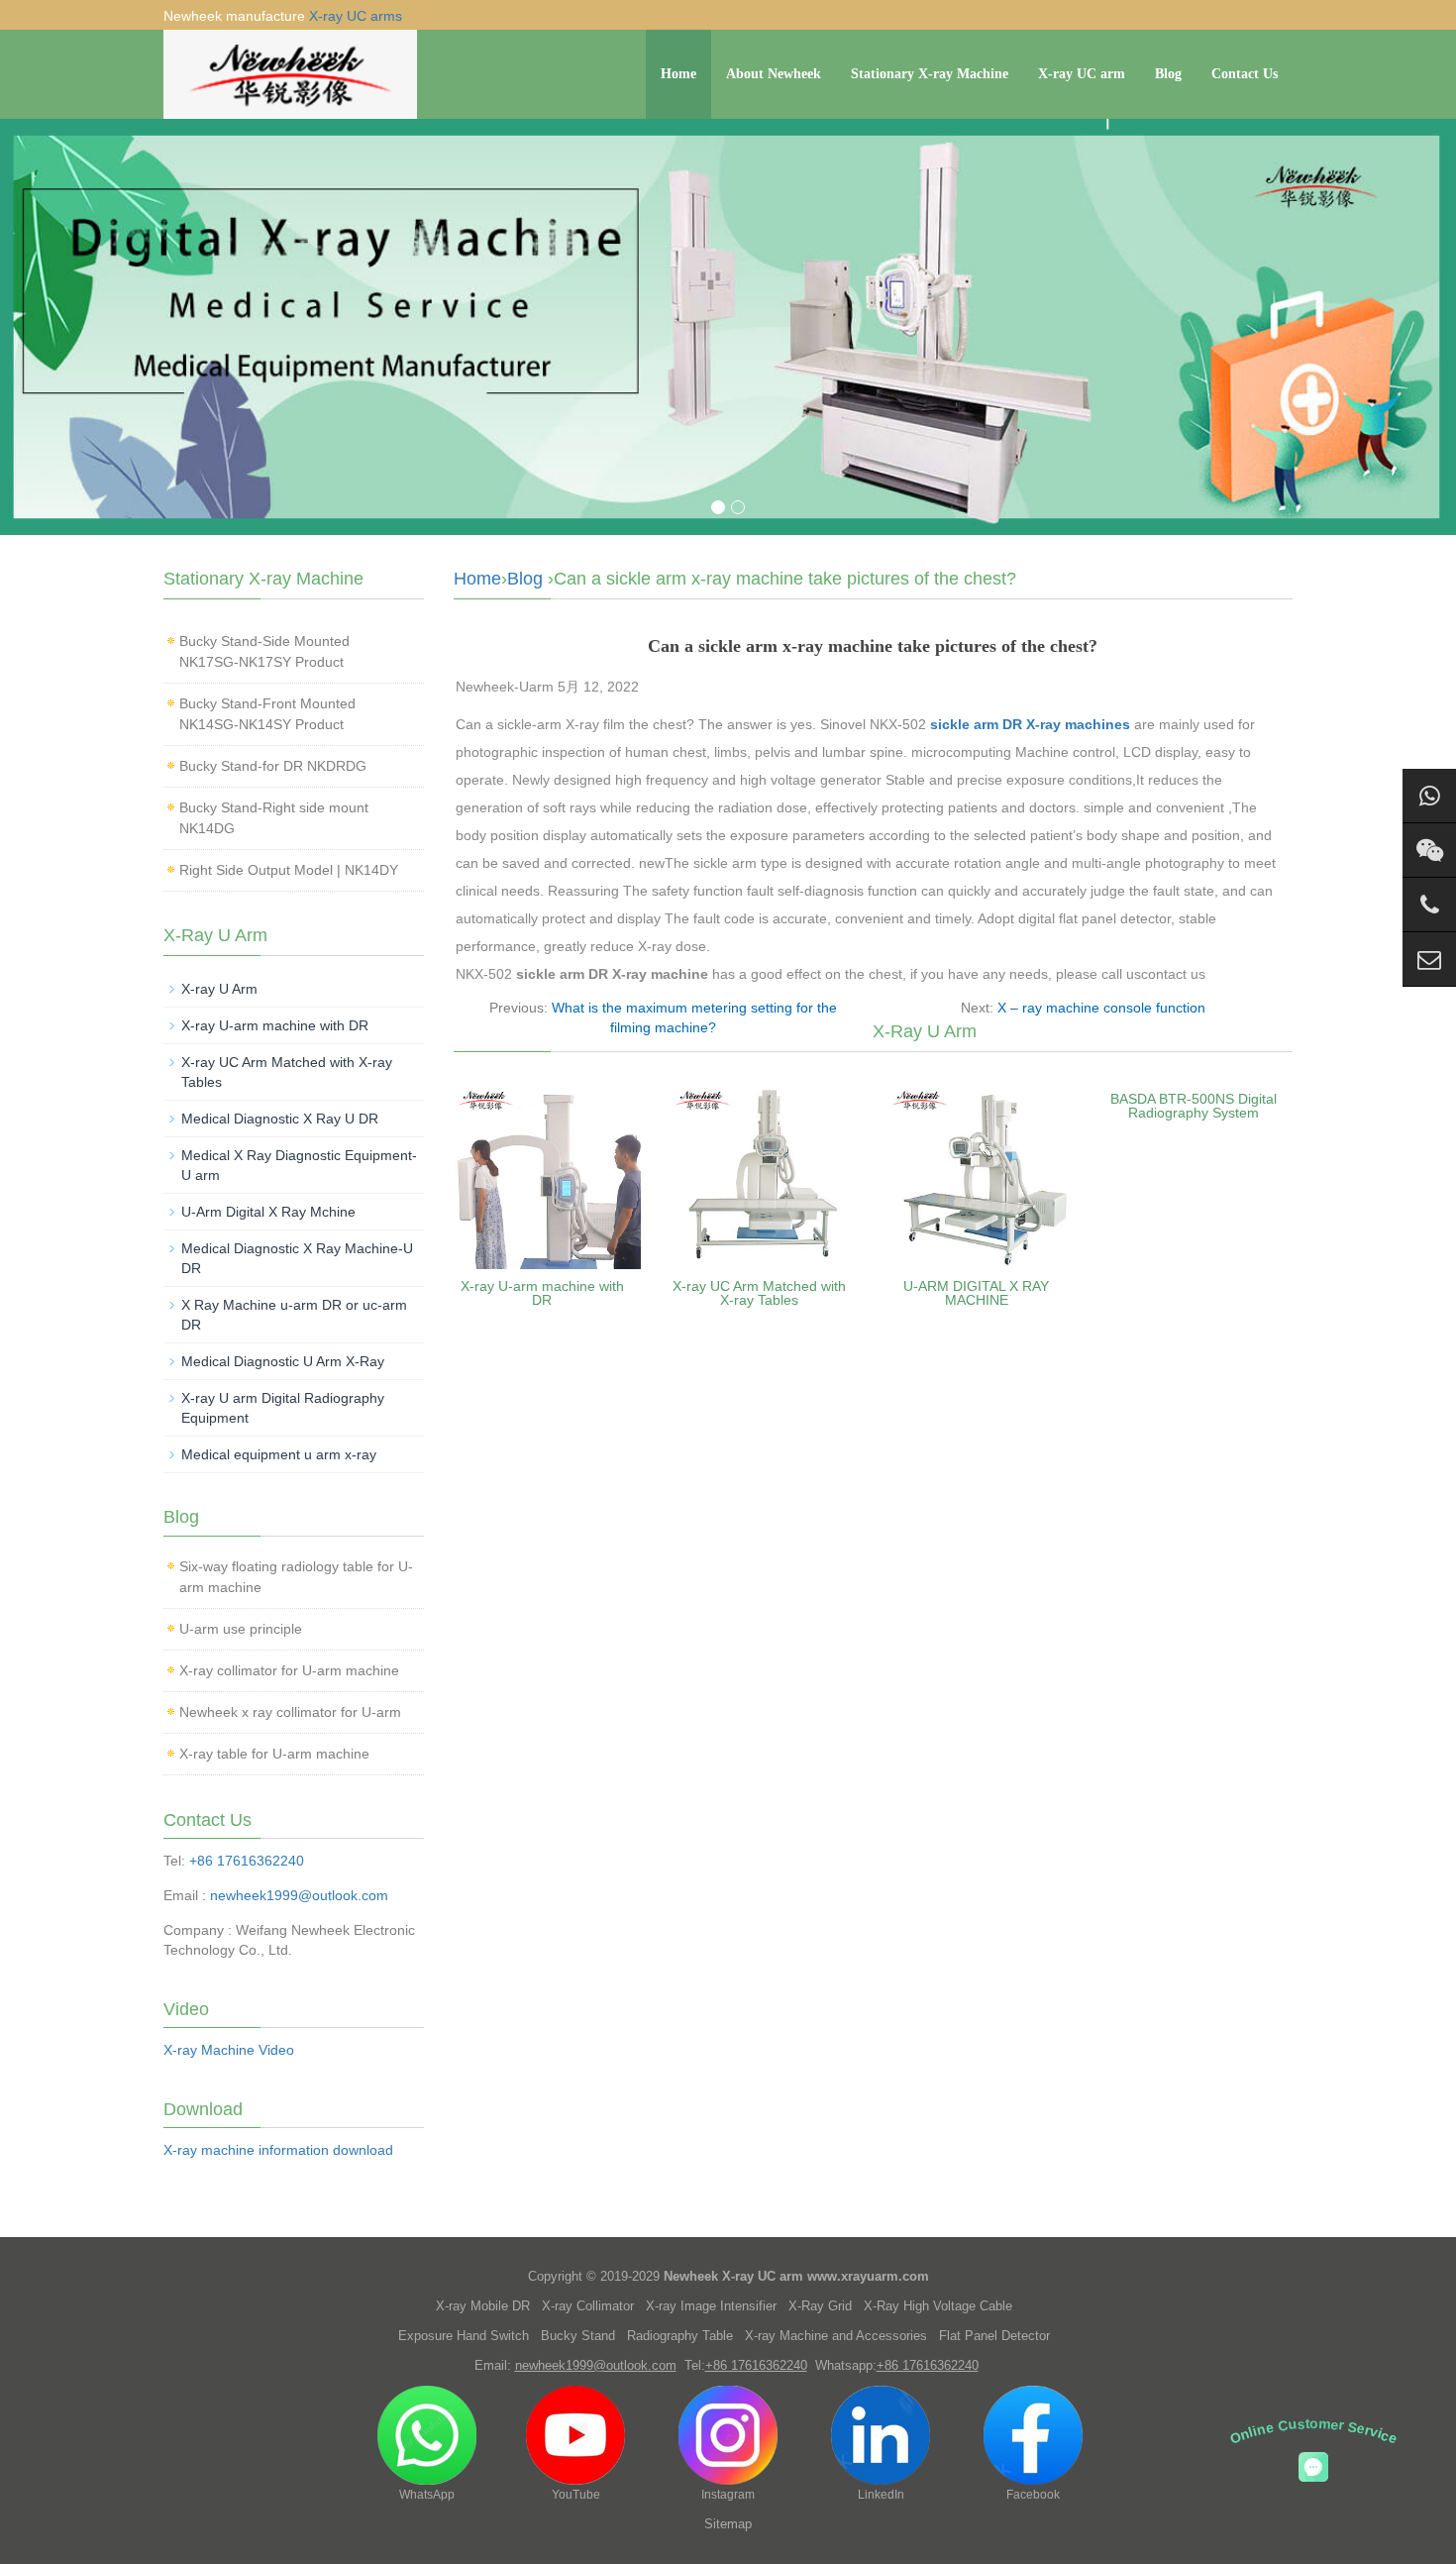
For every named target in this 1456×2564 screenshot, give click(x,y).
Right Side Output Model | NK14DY (289, 870)
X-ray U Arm (219, 989)
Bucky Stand (578, 2336)
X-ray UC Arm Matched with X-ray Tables (759, 1293)
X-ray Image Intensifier (711, 2306)
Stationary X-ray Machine (930, 74)
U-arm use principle (241, 1629)
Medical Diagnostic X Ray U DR (280, 1119)
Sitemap (728, 2524)
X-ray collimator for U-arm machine (289, 1670)
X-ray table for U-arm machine (274, 1754)
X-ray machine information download (278, 2150)
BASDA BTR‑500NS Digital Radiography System (1194, 1106)
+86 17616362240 (247, 1861)
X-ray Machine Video (229, 2050)
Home (678, 74)
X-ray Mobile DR (483, 2306)
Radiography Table (680, 2336)
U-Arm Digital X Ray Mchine (268, 1212)
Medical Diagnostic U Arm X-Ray (283, 1361)
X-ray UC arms (356, 16)
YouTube (576, 2495)
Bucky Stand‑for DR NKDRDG (273, 766)
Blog (1168, 74)
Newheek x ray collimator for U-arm (290, 1712)
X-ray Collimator (588, 2306)
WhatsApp (427, 2495)
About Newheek (774, 74)
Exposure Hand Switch (464, 2336)
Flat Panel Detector (994, 2336)
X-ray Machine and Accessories (836, 2336)
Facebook (1033, 2495)
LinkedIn (881, 2495)
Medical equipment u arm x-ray (279, 1454)
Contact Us (1245, 74)
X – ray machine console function (1101, 1008)
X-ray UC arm (1082, 74)
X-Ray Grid (820, 2306)
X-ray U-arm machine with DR (542, 1293)
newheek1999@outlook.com (299, 1895)
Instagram (728, 2495)
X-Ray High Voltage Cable (938, 2306)
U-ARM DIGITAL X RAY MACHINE (976, 1293)
